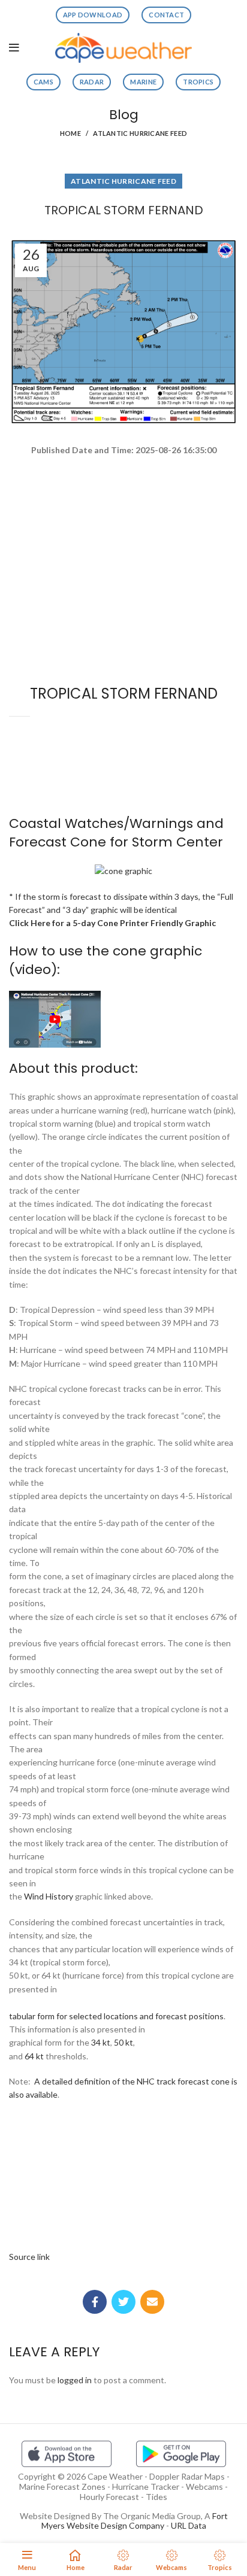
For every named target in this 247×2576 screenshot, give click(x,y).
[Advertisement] (123, 500)
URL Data (189, 2525)
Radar (92, 82)
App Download (93, 15)
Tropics (198, 82)
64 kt (34, 2056)
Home (70, 133)
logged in (75, 2380)
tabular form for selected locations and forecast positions (116, 2016)
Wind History (49, 1896)
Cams (43, 82)
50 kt (123, 2042)
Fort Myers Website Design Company (135, 2521)
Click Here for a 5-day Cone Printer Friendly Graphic (112, 923)
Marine (143, 82)
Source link (29, 2257)
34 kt (101, 2042)
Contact (166, 15)
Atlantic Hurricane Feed (140, 133)
